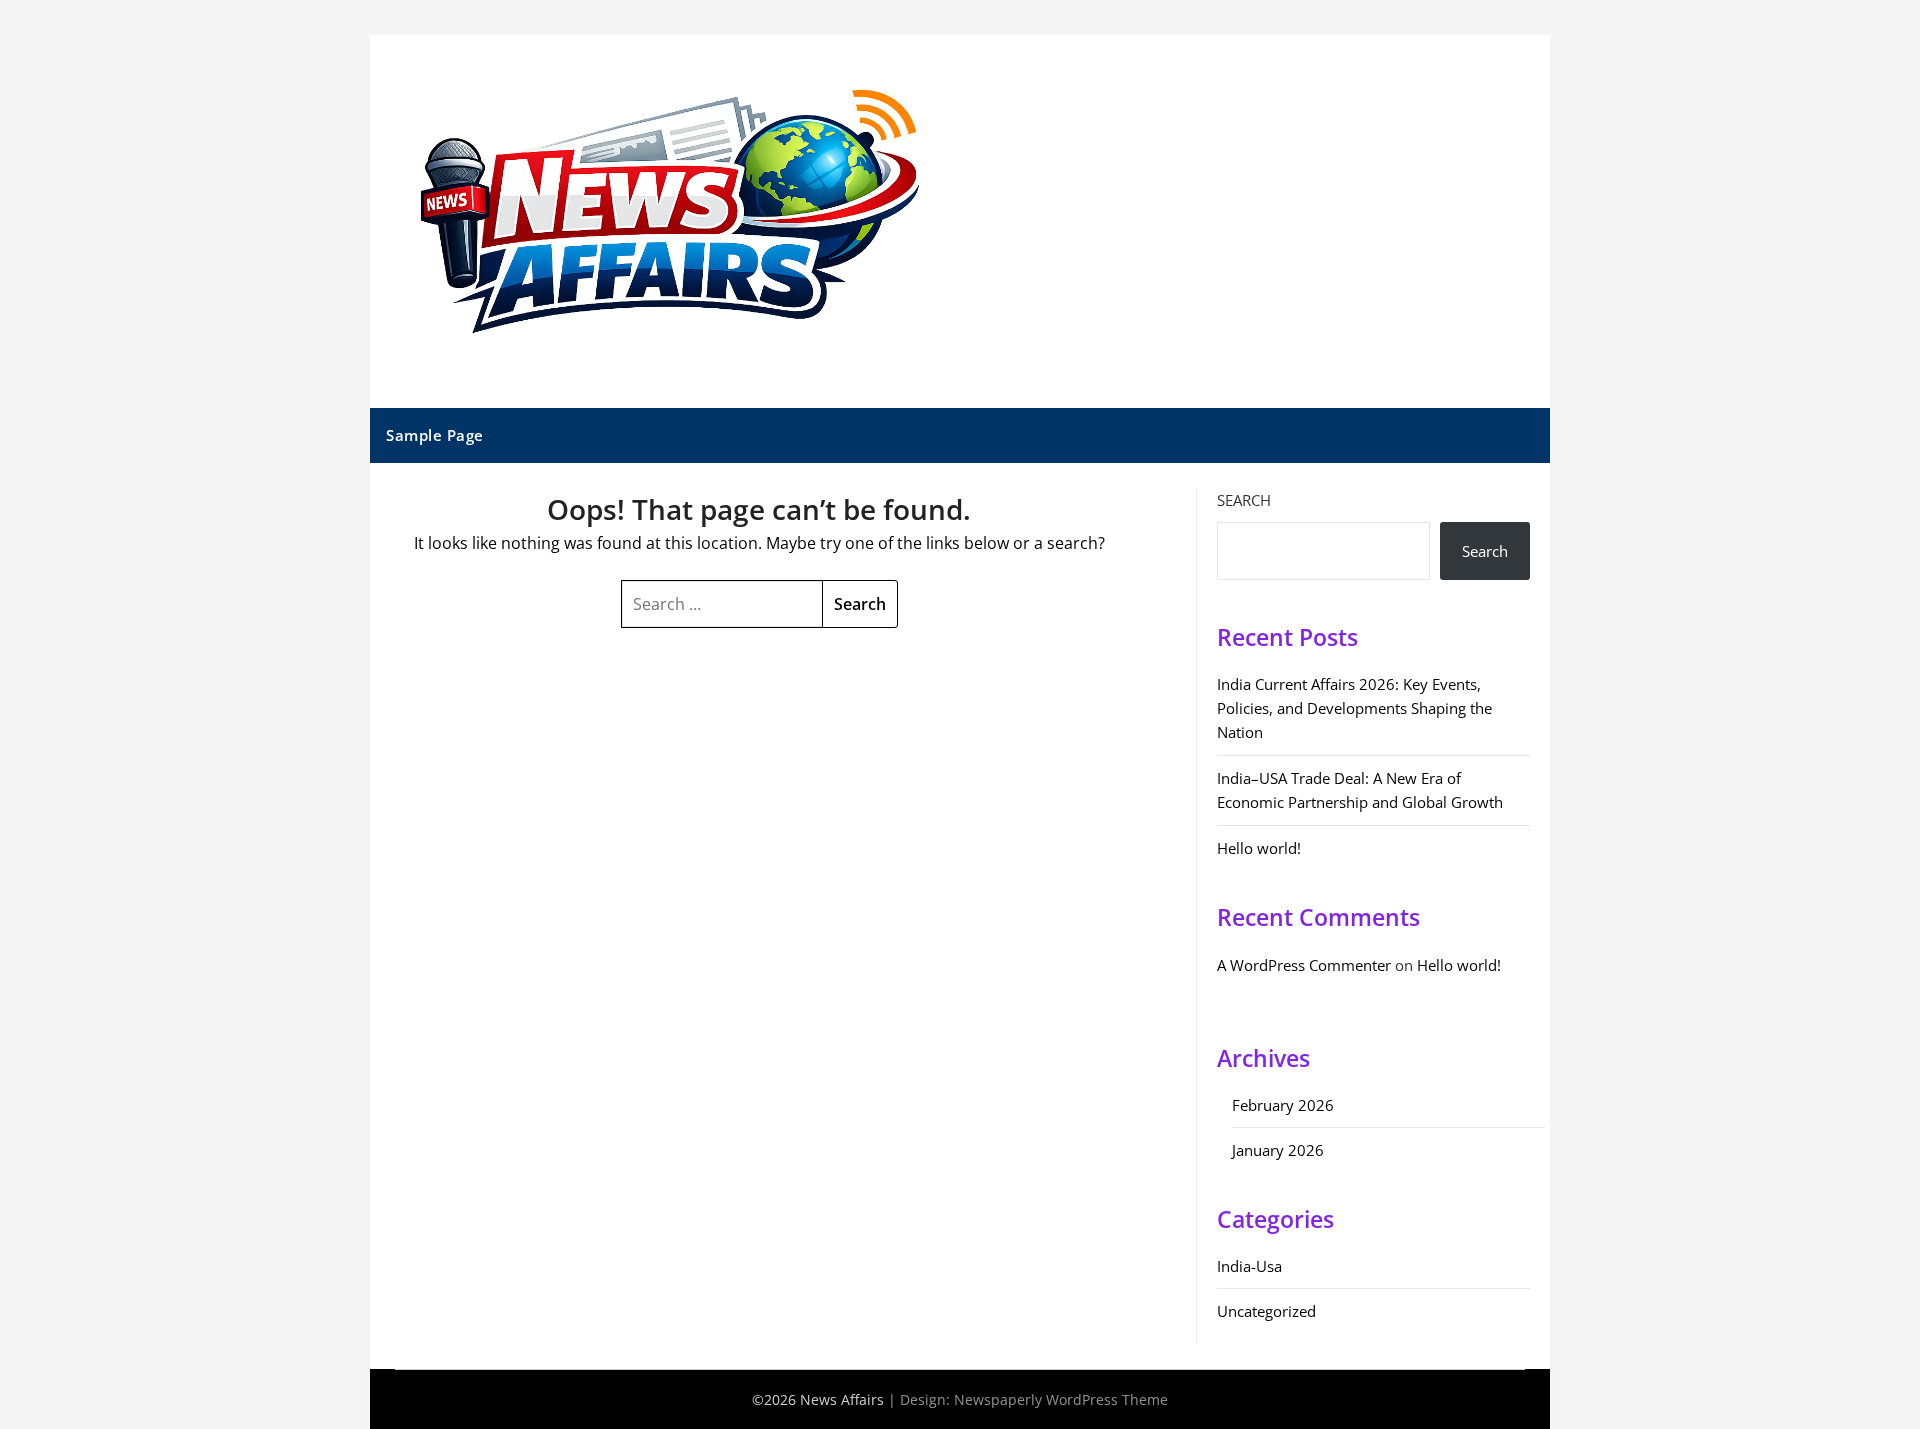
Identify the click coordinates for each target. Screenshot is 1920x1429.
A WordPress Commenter (1304, 965)
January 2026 (1278, 1150)
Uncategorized (1266, 1311)
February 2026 (1283, 1105)
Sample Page (435, 435)
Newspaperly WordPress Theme (1061, 1399)
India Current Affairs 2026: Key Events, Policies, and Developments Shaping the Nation (1354, 708)
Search (1244, 500)
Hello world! (1259, 848)
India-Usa (1249, 1266)
